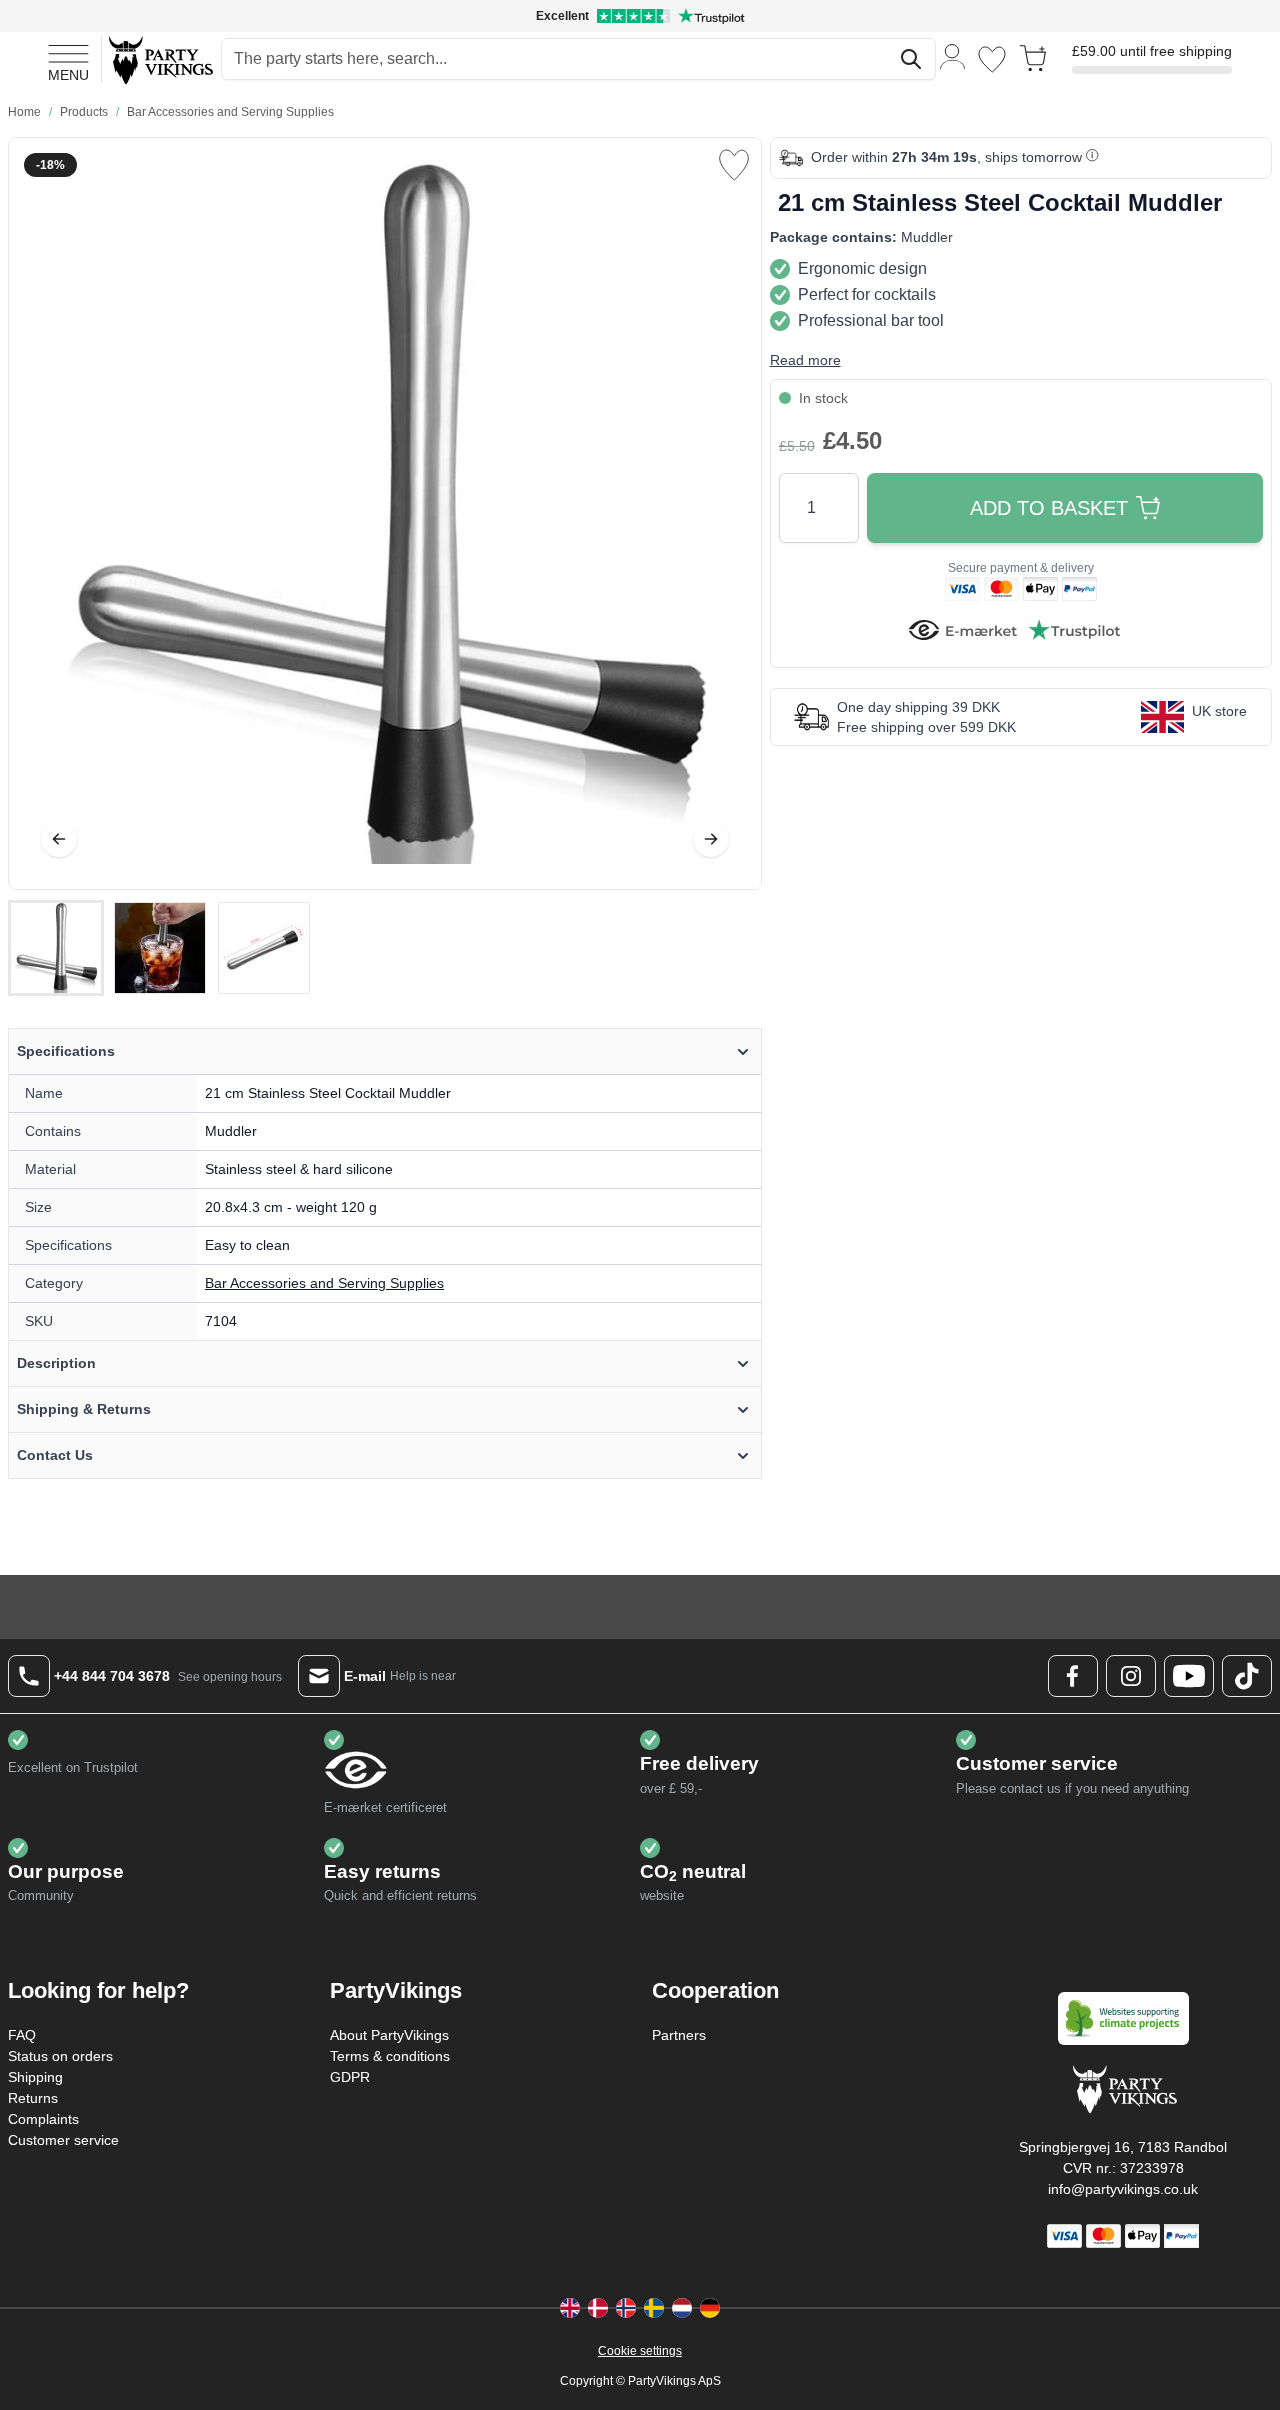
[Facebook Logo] (1073, 1676)
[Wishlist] (992, 59)
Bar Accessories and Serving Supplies (324, 1283)
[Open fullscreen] (385, 514)
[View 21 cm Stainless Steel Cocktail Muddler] (56, 948)
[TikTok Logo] (1247, 1676)
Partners (679, 2035)
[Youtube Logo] (1189, 1676)
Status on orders (60, 2056)
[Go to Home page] (159, 59)
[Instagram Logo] (1131, 1676)
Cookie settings (640, 2351)
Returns (33, 2098)
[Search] (911, 59)
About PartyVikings (389, 2035)
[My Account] (953, 55)
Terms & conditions (390, 2056)
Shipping (35, 2077)
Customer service (63, 2140)
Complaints (43, 2119)
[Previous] (59, 839)
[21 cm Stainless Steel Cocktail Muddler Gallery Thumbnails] (160, 948)
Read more (805, 360)
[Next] (711, 839)
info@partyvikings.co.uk (1123, 2189)
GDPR (350, 2077)
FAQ (22, 2035)
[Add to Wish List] (734, 165)
